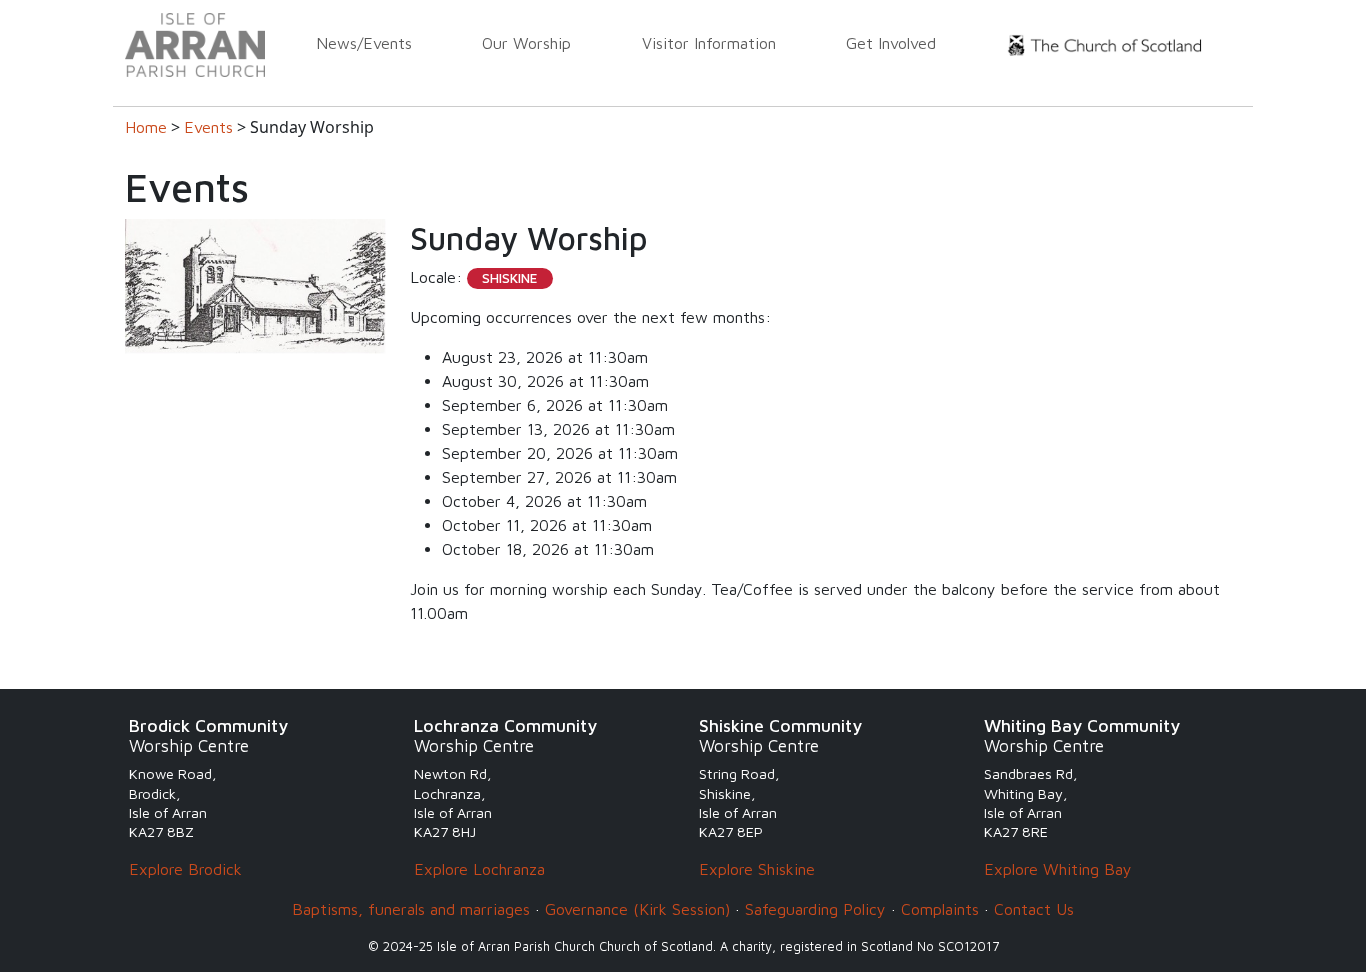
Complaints (940, 909)
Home (146, 127)
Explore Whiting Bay (1058, 869)
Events (208, 127)
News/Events (364, 43)
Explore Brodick (185, 869)
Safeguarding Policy (815, 909)
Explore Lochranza (479, 869)
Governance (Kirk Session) (637, 909)
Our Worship (526, 43)
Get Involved (891, 43)
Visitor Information (709, 43)
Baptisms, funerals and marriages (411, 909)
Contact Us (1034, 909)
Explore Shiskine (757, 869)
